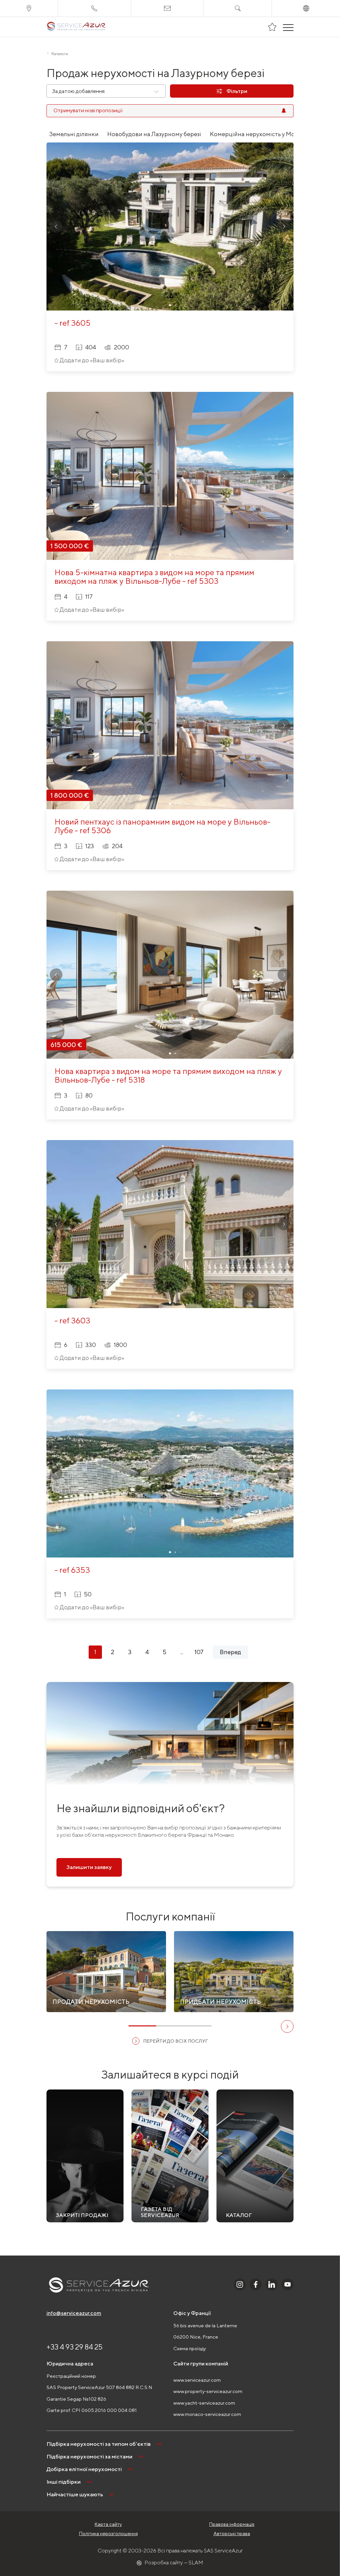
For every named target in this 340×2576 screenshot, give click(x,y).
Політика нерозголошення (108, 2533)
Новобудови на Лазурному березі (154, 134)
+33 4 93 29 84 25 (75, 2347)
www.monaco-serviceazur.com (207, 2414)
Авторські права (232, 2533)
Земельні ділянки (74, 134)
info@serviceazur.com (74, 2313)
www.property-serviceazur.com (208, 2391)
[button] (56, 226)
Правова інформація (232, 2524)
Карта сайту (108, 2524)
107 (199, 1652)
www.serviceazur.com (197, 2380)
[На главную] (76, 27)
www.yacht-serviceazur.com (204, 2403)
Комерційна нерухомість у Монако (259, 134)
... (182, 1652)
